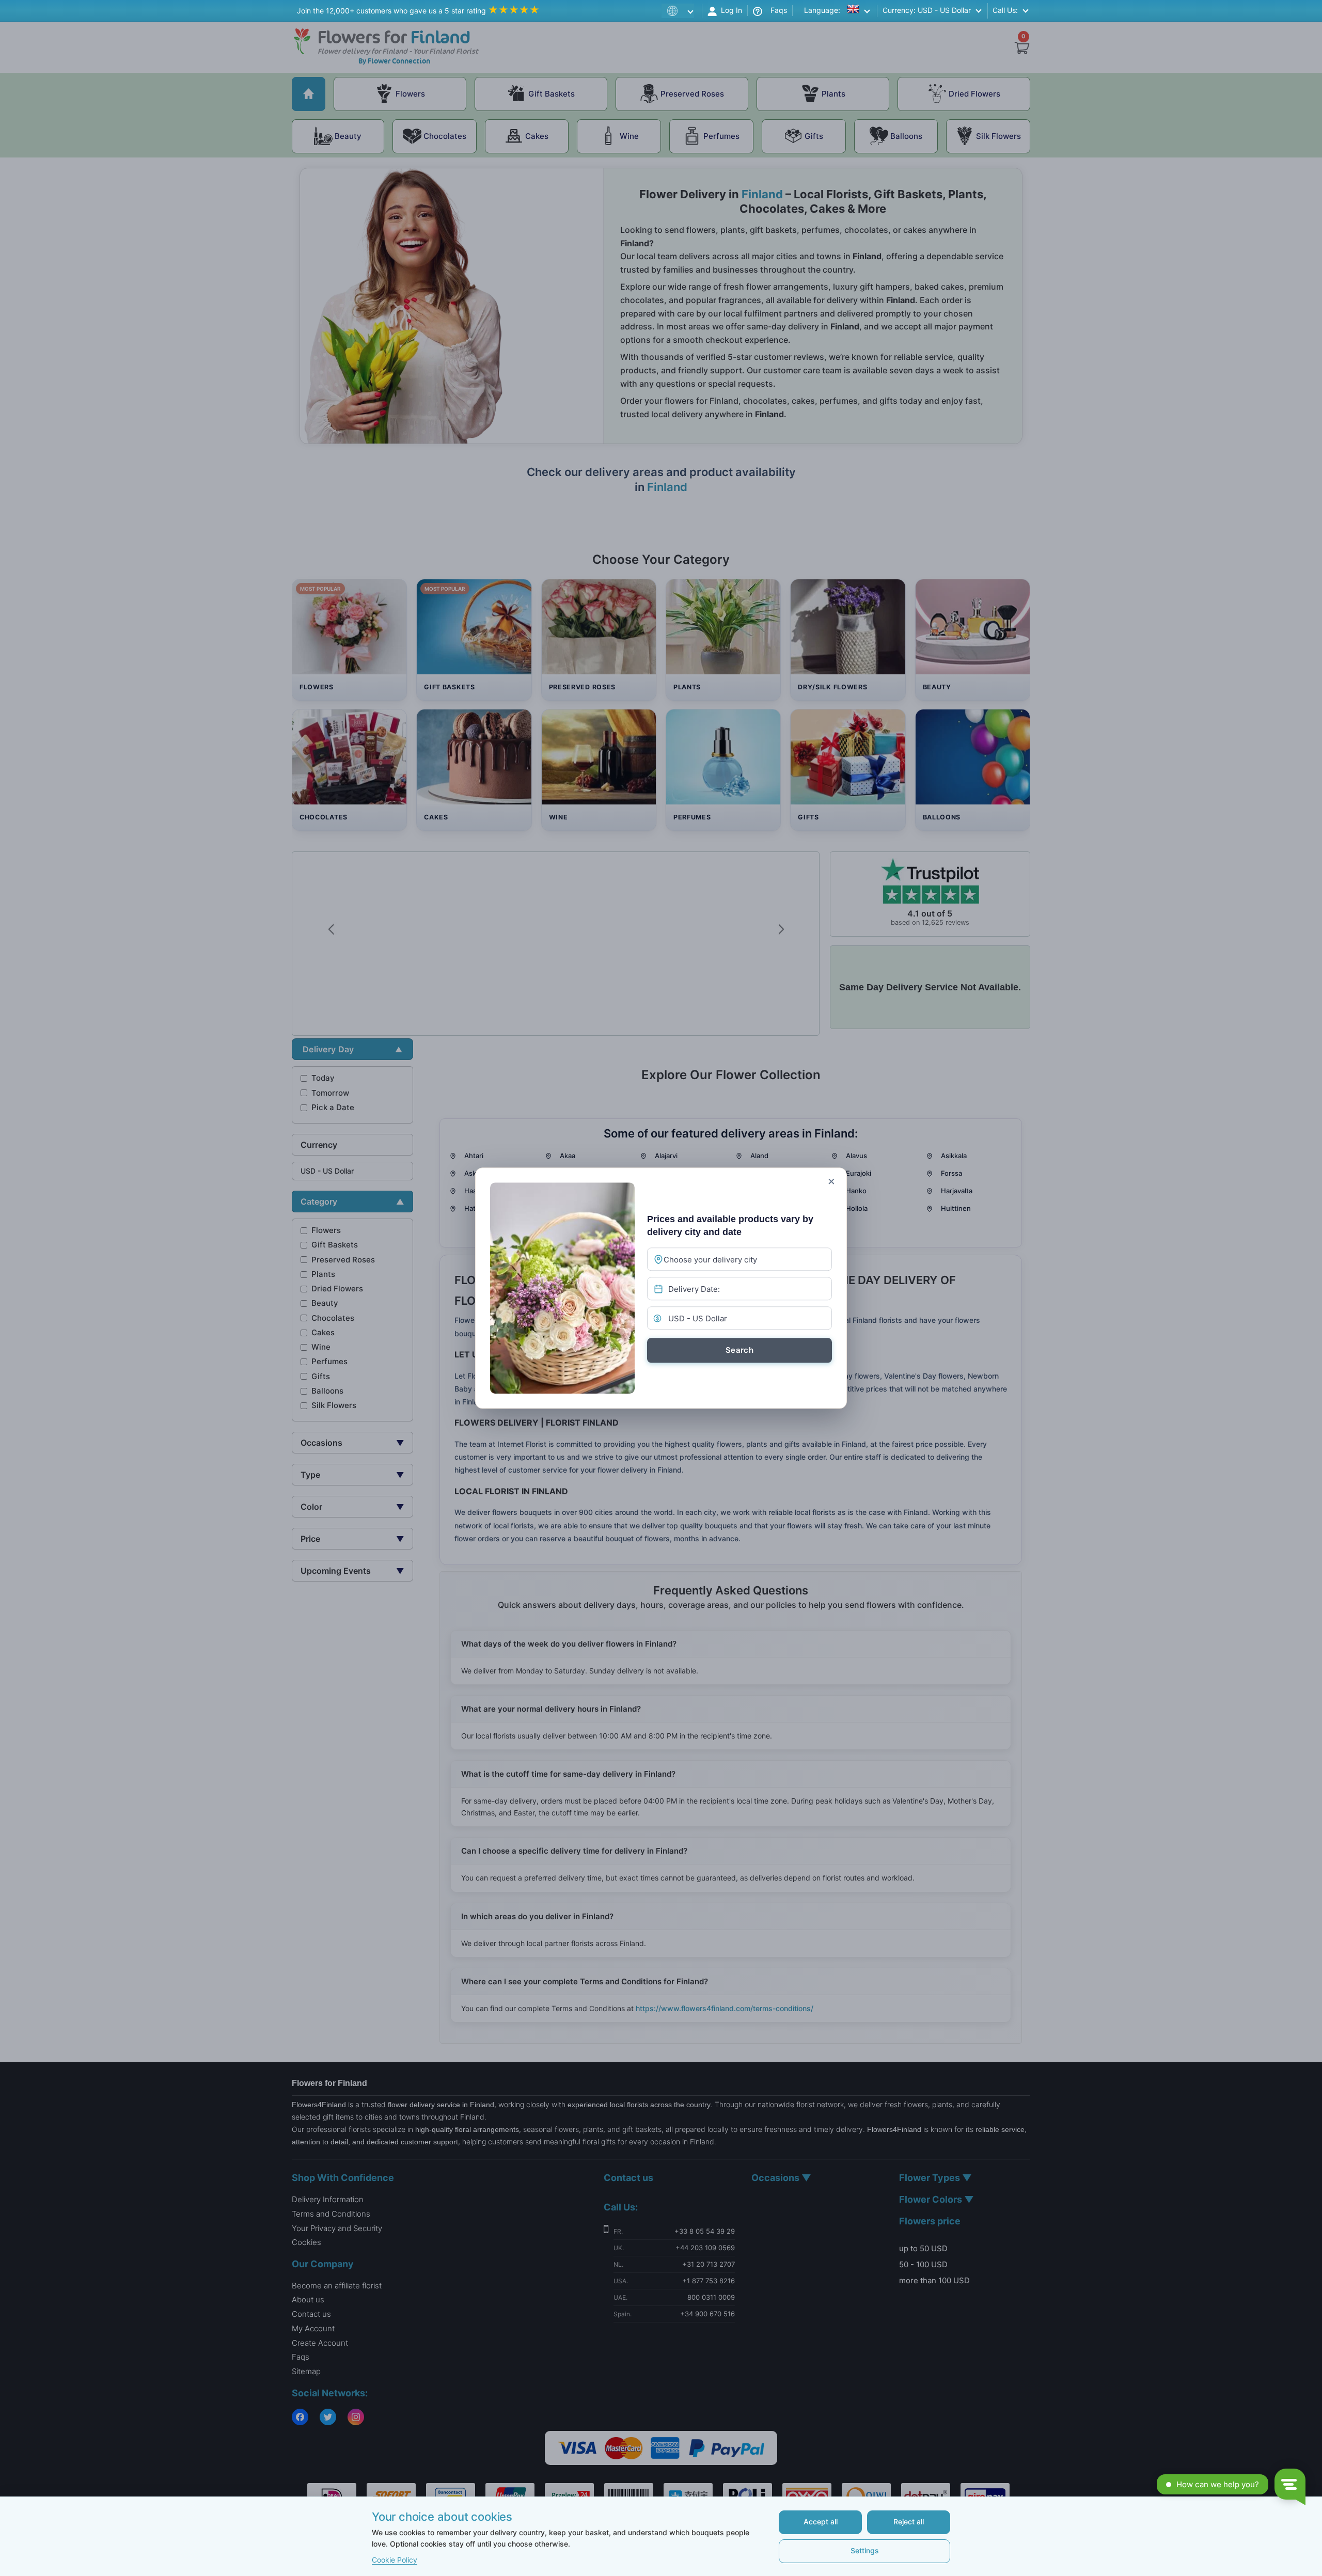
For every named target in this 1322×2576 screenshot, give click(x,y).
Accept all (821, 2522)
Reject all (909, 2522)
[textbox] (731, 1260)
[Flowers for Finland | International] (680, 11)
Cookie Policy (395, 2560)
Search (739, 1350)
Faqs (775, 10)
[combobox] (739, 1259)
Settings (865, 2550)
